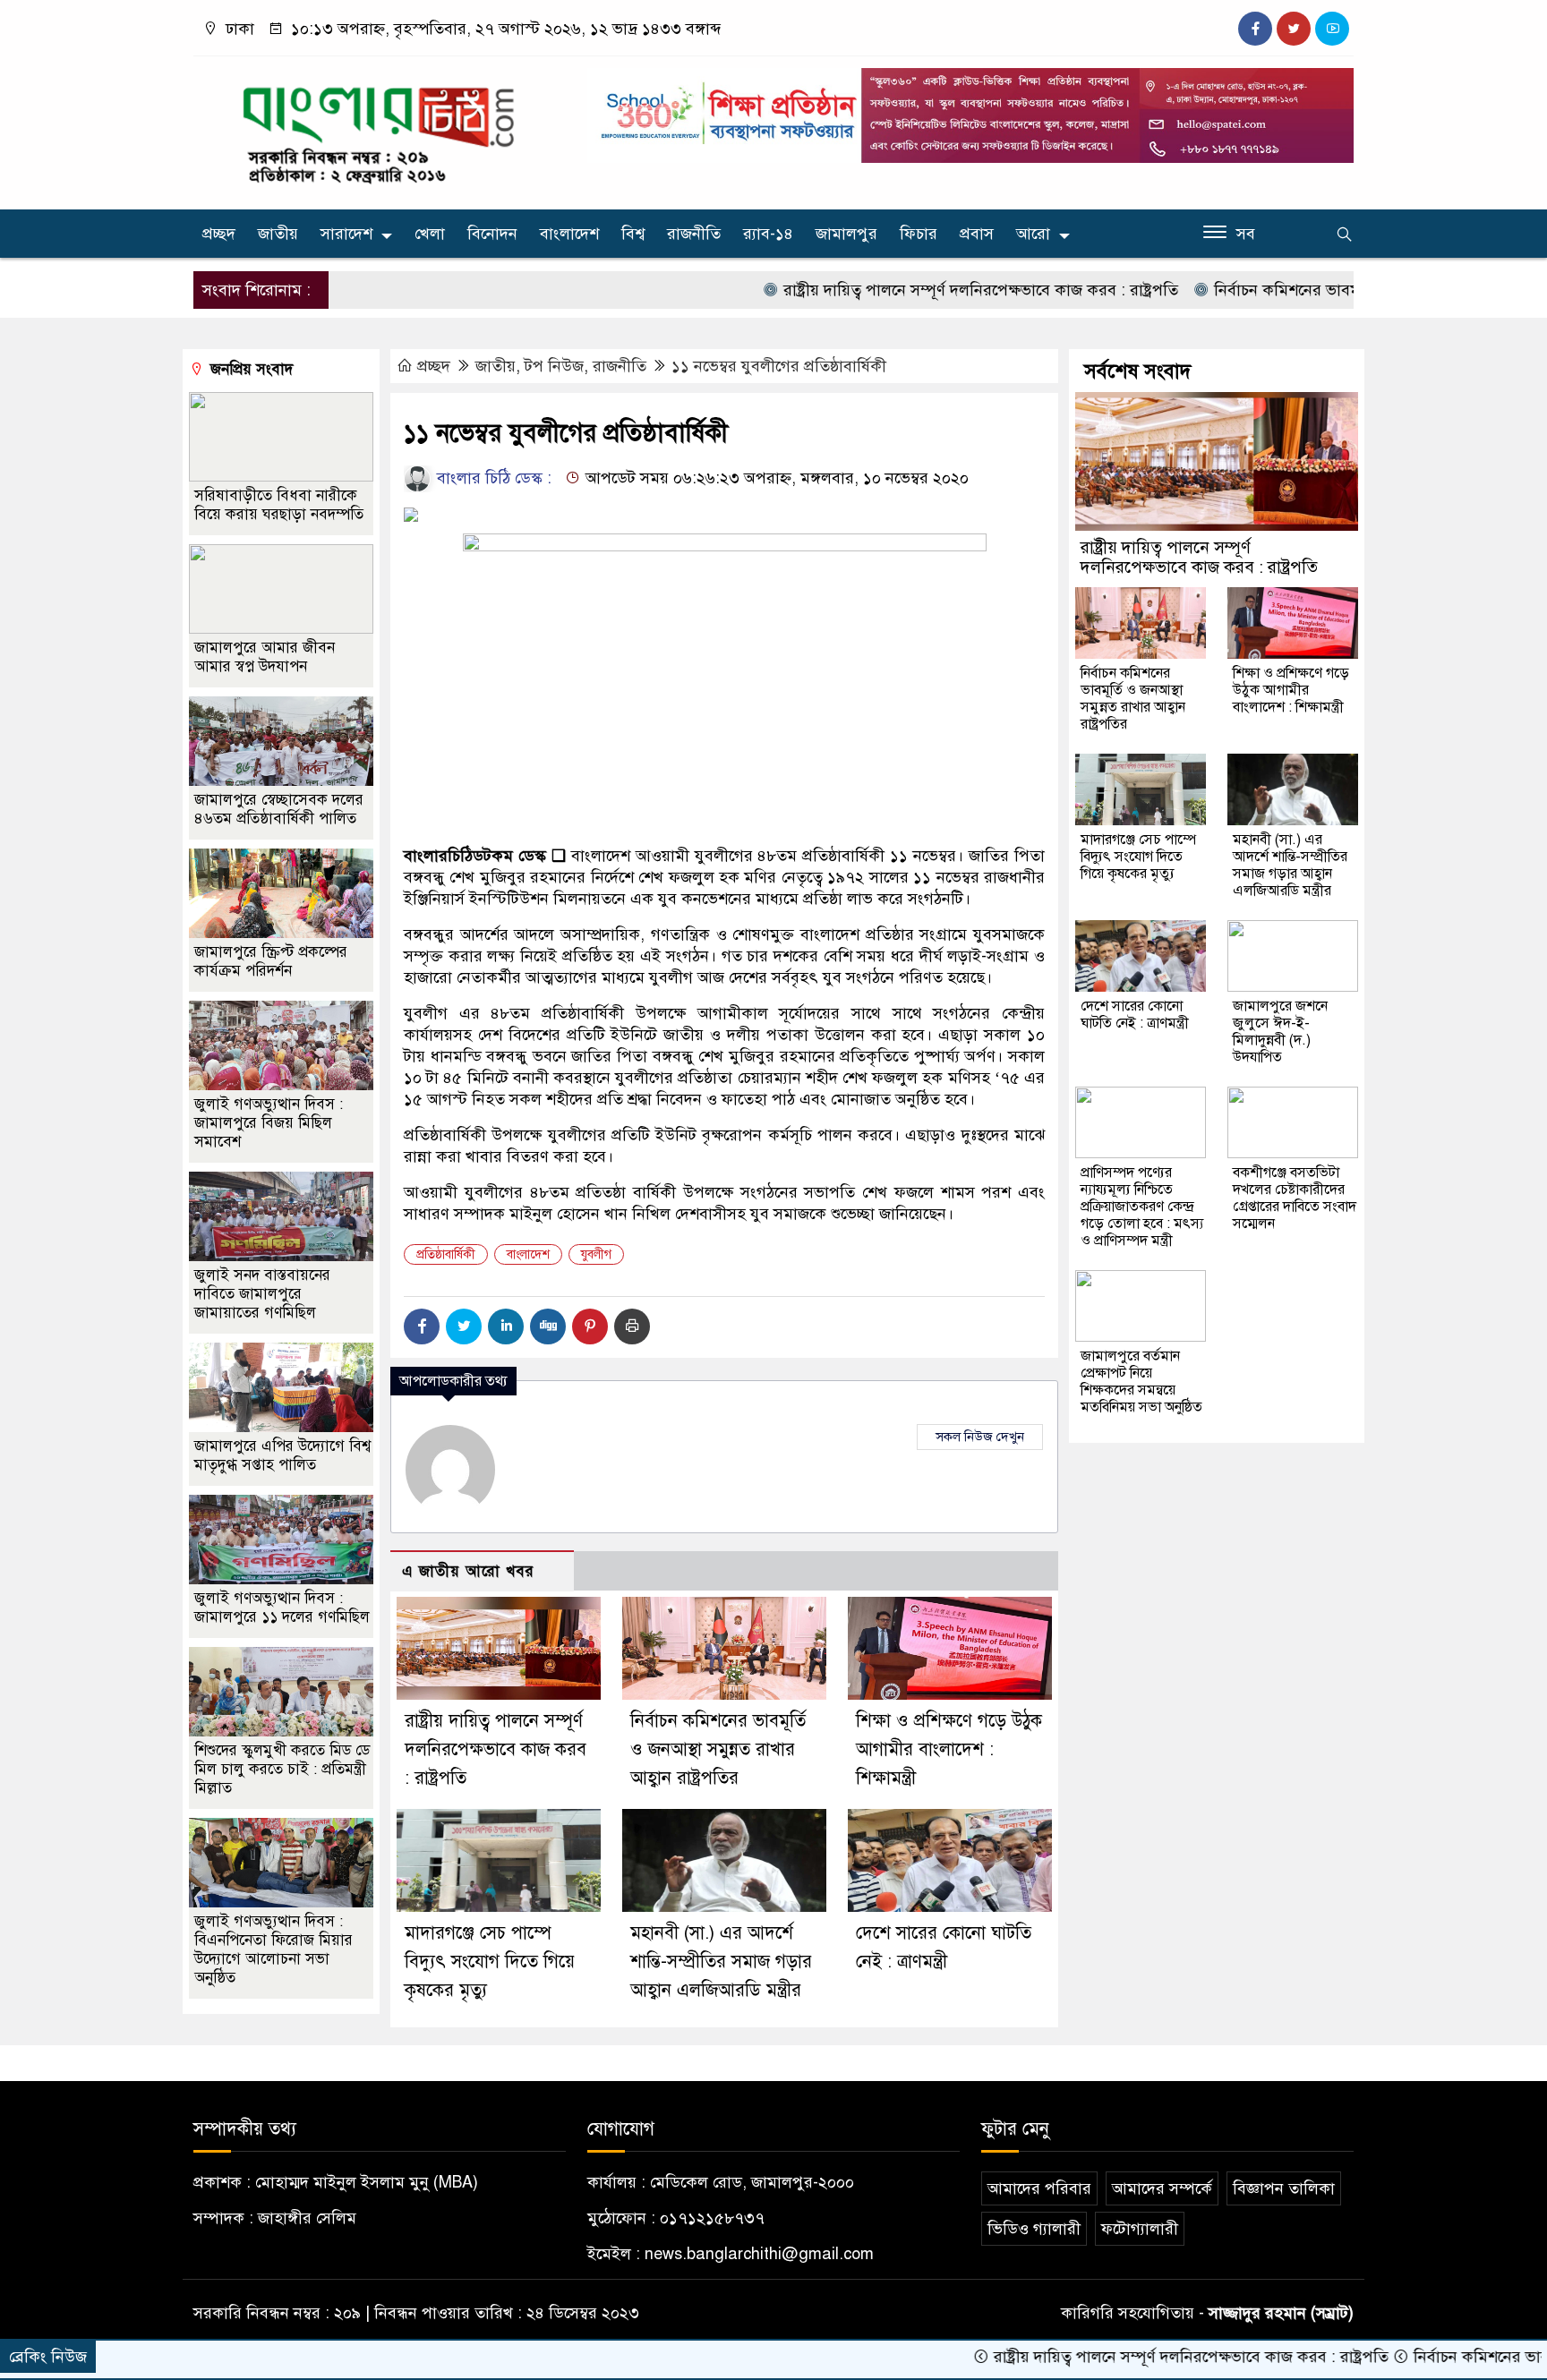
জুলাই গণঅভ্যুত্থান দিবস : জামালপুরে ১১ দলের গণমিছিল (282, 1608)
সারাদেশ (346, 234)
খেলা (430, 234)
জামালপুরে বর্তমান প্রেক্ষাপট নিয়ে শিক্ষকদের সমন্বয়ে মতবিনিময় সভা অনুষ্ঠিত (1141, 1382)
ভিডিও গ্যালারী (1034, 2229)
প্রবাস (977, 234)
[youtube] (1332, 29)
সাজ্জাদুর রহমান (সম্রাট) (1281, 2313)
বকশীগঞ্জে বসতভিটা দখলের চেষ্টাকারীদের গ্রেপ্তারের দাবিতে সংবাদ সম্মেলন (1295, 1198)
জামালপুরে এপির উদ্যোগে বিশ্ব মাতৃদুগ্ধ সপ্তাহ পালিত (282, 1455)
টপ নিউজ (554, 366)
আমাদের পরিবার (1039, 2188)
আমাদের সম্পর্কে (1162, 2188)
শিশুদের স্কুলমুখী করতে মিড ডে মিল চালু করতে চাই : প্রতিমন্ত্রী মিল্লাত (282, 1769)
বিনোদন (492, 234)
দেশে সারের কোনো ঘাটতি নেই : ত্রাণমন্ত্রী (1135, 1015)
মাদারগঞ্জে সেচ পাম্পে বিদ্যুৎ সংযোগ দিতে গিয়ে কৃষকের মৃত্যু (490, 1962)
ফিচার (919, 234)
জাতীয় (278, 234)
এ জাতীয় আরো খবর (468, 1571)
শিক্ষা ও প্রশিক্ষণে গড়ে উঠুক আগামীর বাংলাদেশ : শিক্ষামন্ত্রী (949, 1749)
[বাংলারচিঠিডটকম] (380, 129)
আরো (1033, 234)
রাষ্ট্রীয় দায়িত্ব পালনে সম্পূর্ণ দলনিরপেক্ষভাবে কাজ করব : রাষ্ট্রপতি (885, 290)
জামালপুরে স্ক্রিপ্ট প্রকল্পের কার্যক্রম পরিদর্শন (271, 961)
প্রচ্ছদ (219, 234)
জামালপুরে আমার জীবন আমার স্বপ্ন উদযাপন (265, 657)
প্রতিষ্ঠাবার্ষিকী (446, 1254)
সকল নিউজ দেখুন (980, 1437)
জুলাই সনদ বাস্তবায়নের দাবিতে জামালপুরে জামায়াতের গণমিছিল (262, 1294)
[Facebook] (422, 1326)
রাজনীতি (694, 234)
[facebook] (1255, 29)
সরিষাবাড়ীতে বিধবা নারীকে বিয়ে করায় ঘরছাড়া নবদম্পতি (279, 505)
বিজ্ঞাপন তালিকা (1284, 2188)
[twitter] (1294, 29)
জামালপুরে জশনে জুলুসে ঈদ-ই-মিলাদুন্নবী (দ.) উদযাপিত (1280, 1032)
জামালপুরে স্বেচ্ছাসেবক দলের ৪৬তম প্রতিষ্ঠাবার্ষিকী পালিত (279, 809)
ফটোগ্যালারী (1140, 2229)
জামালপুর (846, 234)
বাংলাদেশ (569, 234)
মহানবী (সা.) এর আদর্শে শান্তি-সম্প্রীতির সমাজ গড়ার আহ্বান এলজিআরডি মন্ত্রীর (721, 1962)
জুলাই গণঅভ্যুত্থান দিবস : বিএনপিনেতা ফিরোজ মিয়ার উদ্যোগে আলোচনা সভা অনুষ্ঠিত (274, 1949)
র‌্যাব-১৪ (768, 234)
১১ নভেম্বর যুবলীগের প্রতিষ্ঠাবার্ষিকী (779, 366)
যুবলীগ (596, 1254)
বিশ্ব (633, 234)
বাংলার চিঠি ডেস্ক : (492, 478)
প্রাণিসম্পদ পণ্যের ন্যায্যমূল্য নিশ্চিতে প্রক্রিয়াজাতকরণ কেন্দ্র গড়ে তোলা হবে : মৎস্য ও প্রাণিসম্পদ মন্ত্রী (1142, 1207)
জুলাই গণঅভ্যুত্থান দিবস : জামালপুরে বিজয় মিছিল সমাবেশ (269, 1123)
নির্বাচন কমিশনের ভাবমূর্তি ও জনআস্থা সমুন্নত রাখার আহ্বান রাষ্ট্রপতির (1329, 290)
